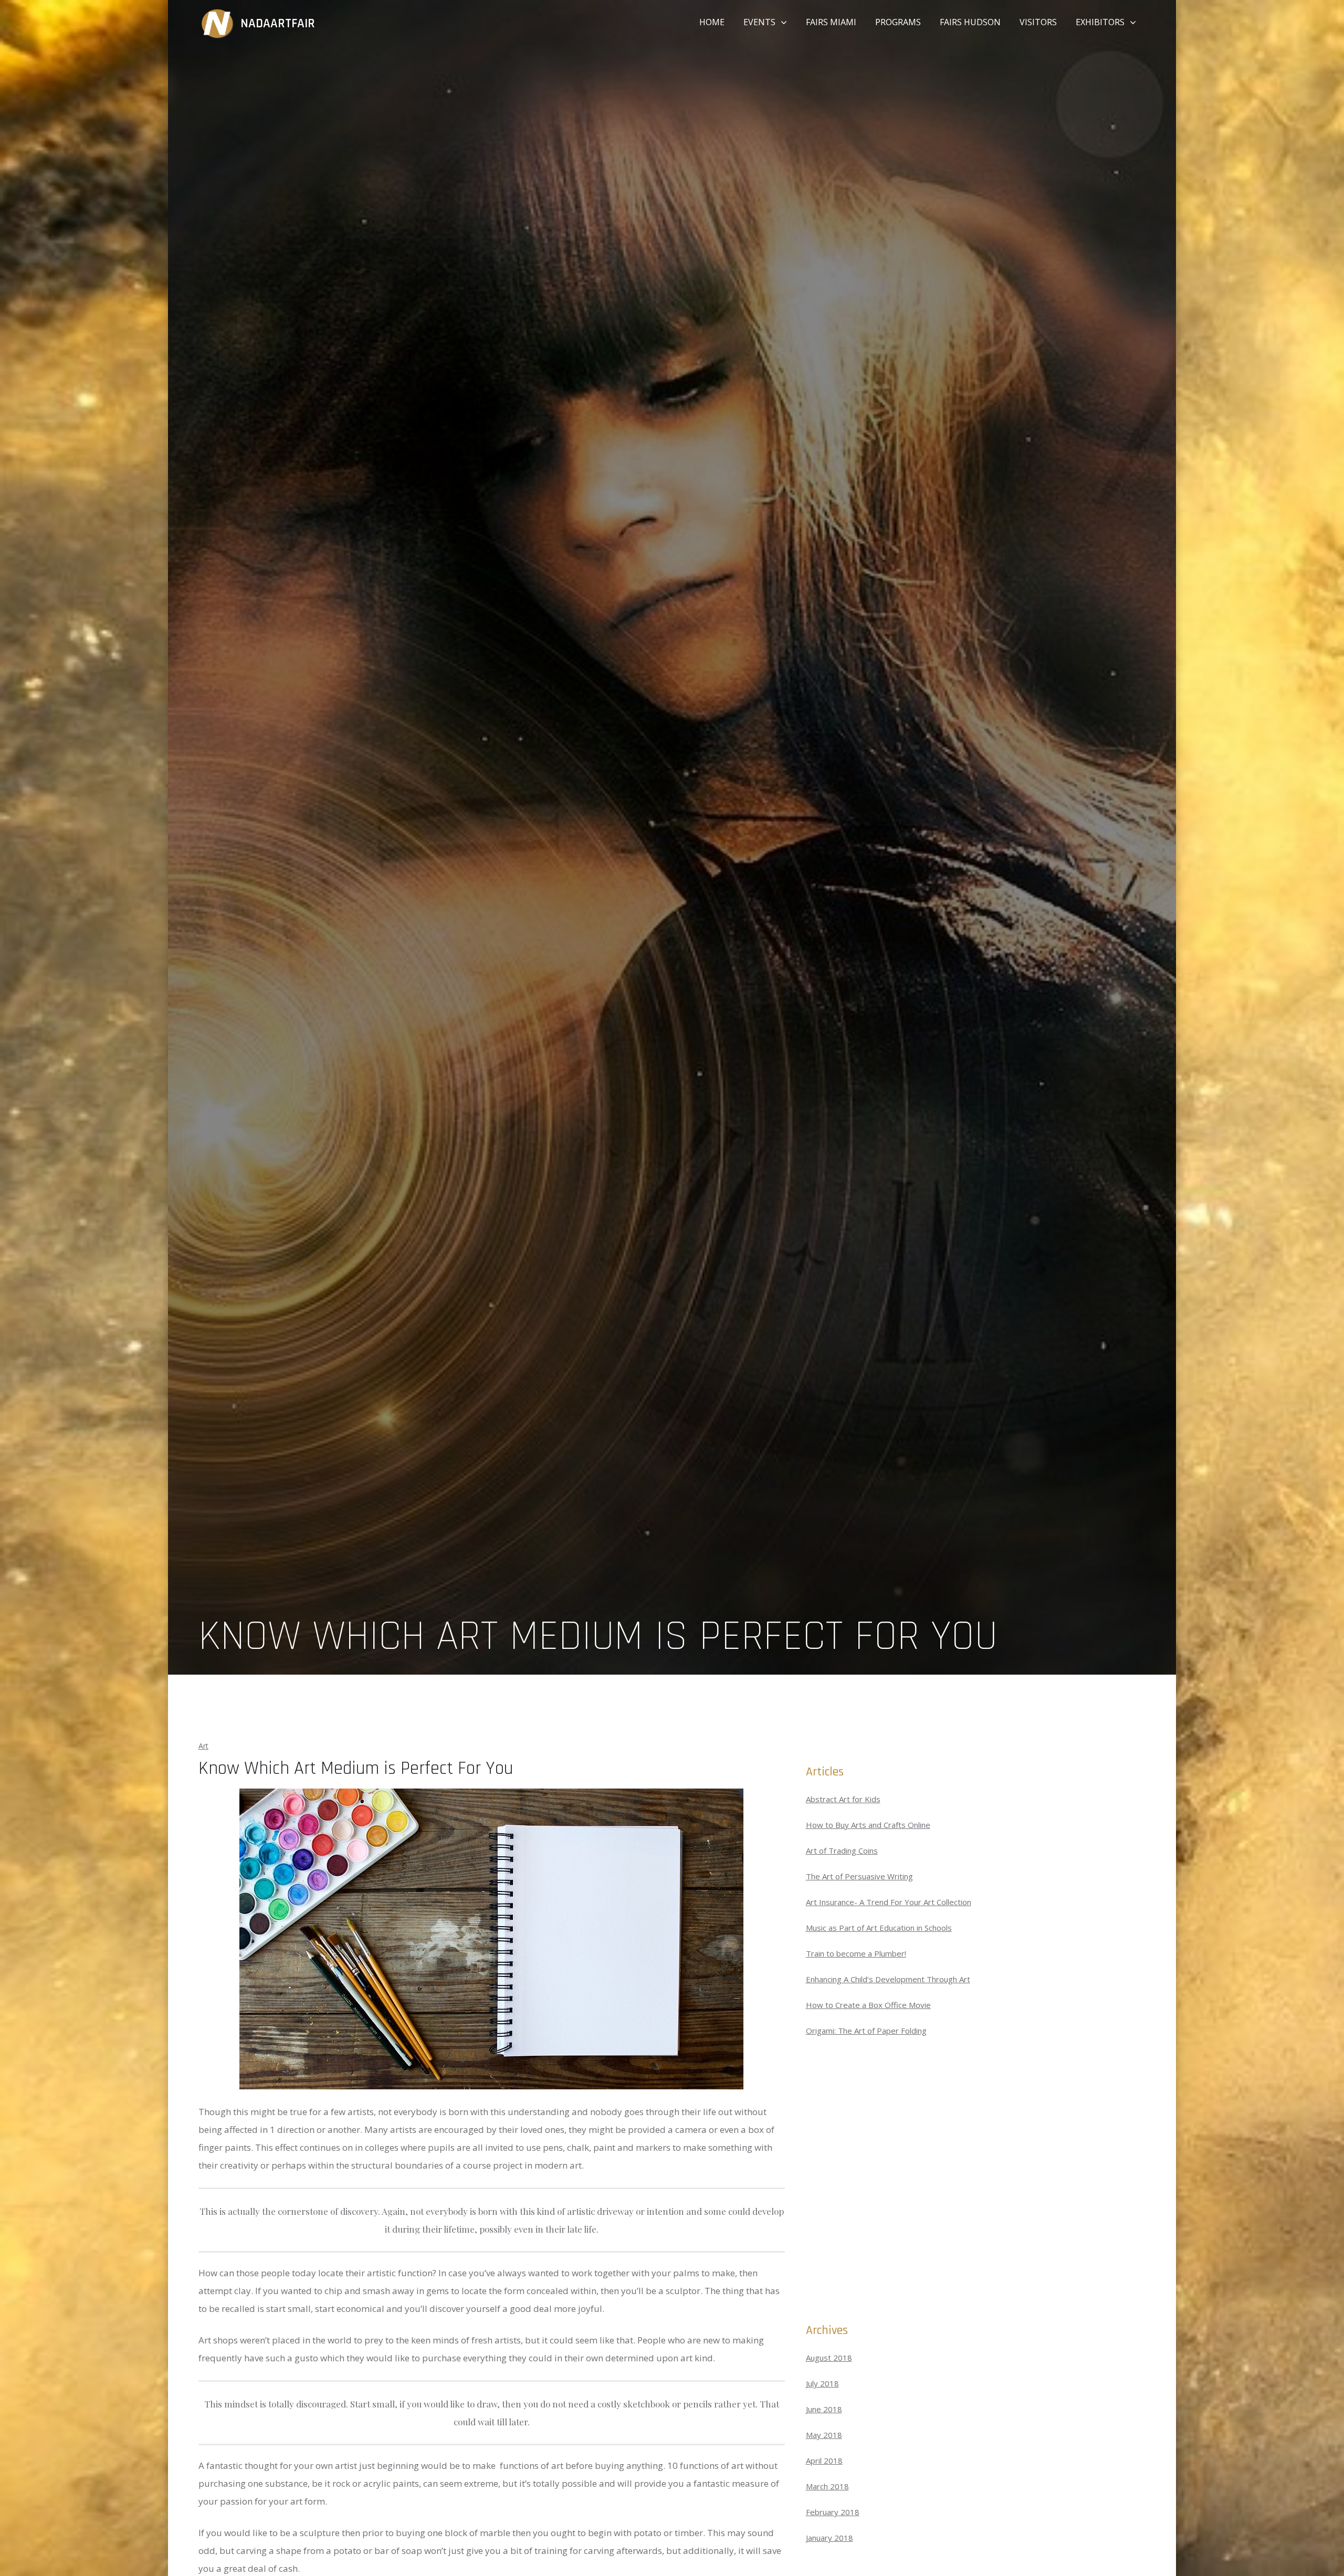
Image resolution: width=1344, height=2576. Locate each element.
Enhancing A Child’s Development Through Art (888, 1979)
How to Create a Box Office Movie (868, 2005)
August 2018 (829, 2358)
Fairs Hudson (970, 22)
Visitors (1038, 22)
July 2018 (822, 2383)
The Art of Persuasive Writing (859, 1876)
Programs (898, 22)
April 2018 (824, 2461)
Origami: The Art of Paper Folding (866, 2031)
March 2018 (827, 2486)
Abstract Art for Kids (843, 1799)
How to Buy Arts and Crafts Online (868, 1825)
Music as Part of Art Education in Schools (879, 1928)
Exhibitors (1100, 22)
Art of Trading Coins (842, 1850)
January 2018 (829, 2538)
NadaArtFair (278, 24)
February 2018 (833, 2512)
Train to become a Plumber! (856, 1953)
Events (759, 22)
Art (203, 1746)
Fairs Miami (831, 22)
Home (712, 22)
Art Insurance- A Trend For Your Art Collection (889, 1902)
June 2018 (824, 2409)
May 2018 (824, 2435)
